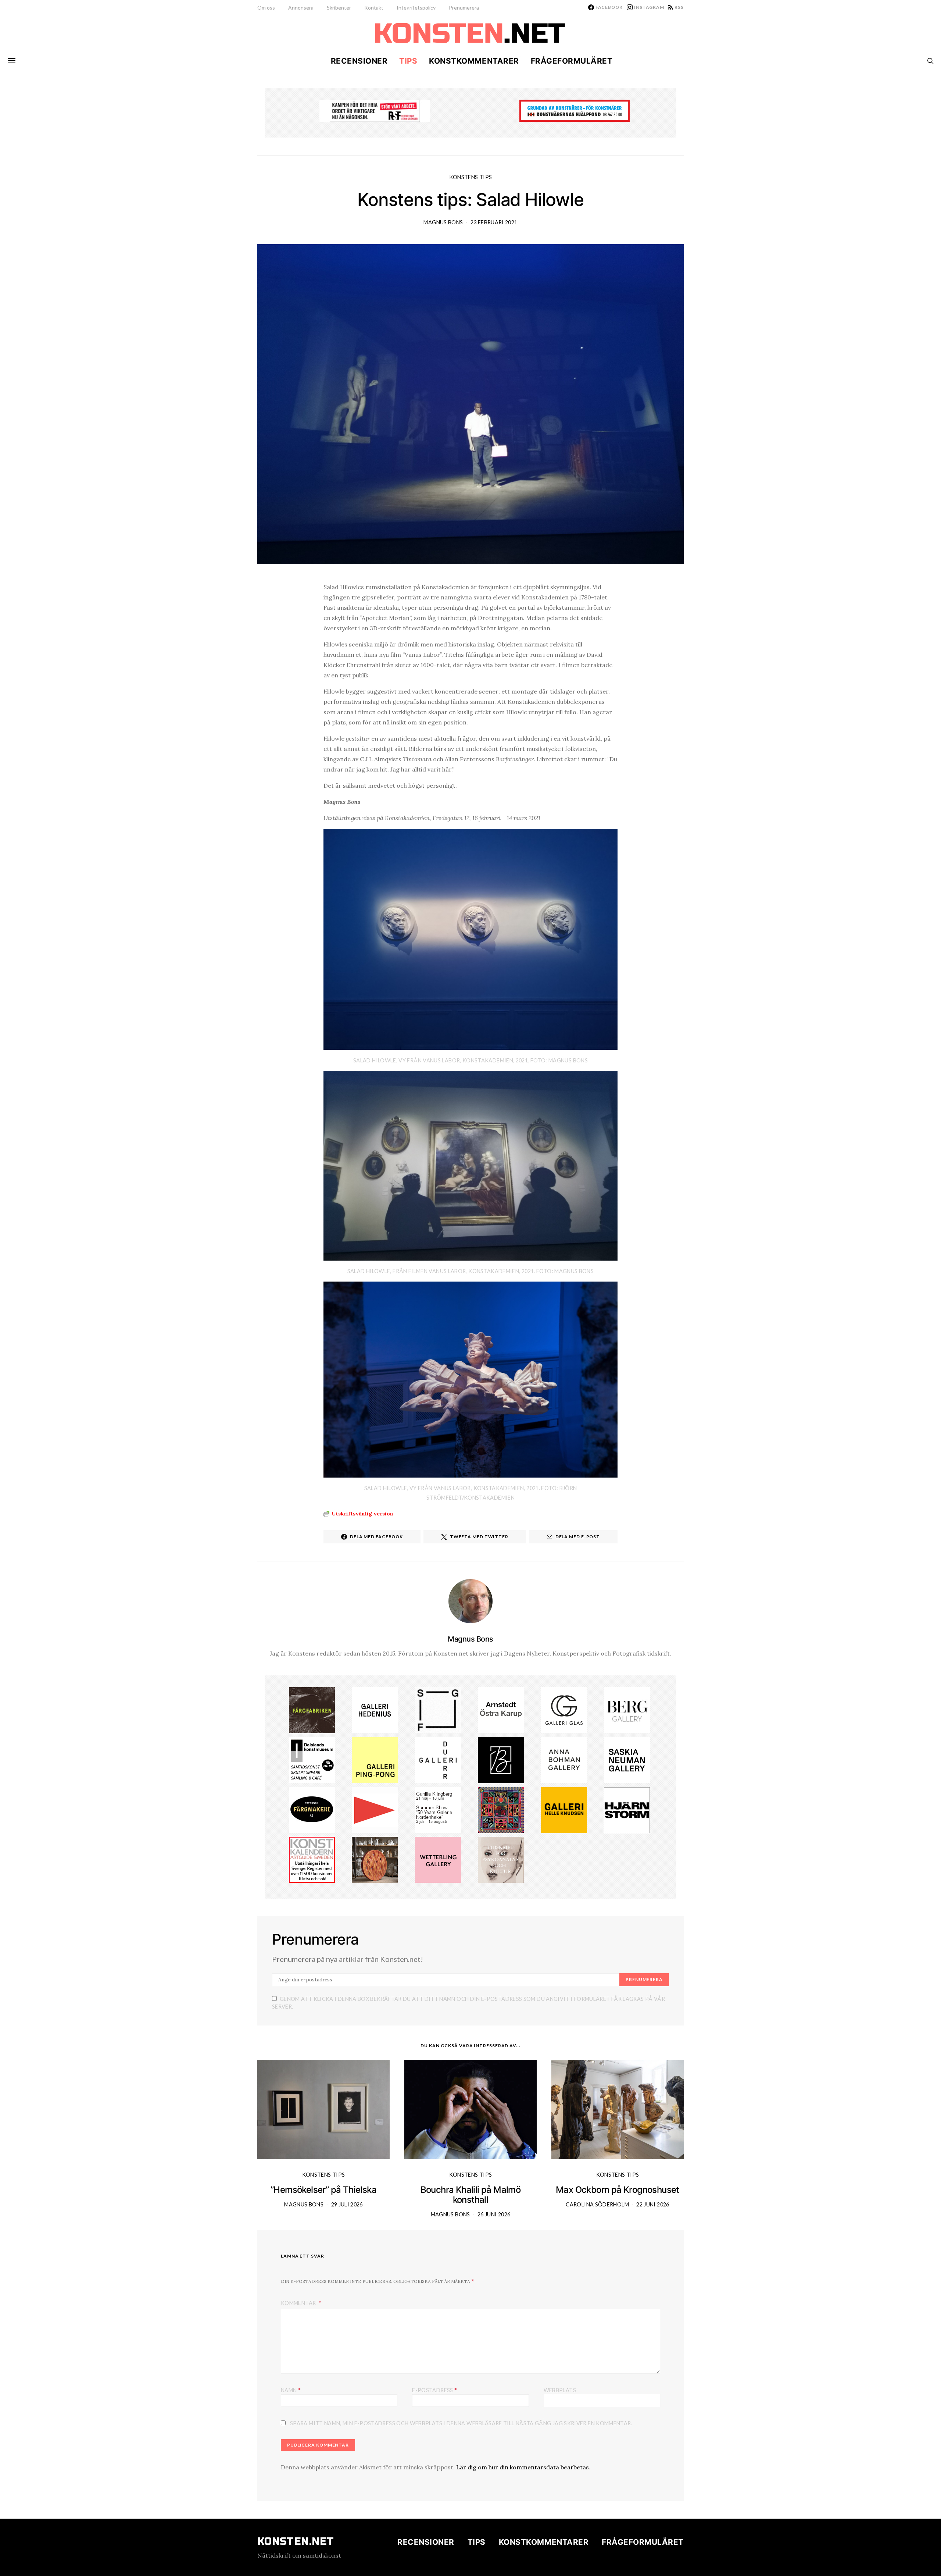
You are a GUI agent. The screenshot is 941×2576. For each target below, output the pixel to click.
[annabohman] (564, 1759)
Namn (291, 2390)
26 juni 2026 (494, 2214)
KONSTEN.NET (296, 2541)
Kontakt (374, 8)
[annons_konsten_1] (375, 1809)
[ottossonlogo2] (312, 1809)
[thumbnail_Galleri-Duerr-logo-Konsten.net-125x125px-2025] (438, 1759)
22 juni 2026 (653, 2204)
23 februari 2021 (494, 222)
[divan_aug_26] (501, 1859)
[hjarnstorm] (627, 1809)
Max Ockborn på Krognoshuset (618, 2190)
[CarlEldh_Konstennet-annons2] (375, 1859)
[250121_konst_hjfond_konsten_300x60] (575, 110)
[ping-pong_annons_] (375, 1759)
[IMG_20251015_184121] (375, 110)
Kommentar (299, 2303)
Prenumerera (464, 8)
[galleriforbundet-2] (438, 1710)
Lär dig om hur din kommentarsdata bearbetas (523, 2467)
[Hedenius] (375, 1710)
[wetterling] (438, 1859)
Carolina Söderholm (597, 2204)
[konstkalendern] (312, 1859)
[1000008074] (627, 1759)
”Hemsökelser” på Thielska (323, 2190)
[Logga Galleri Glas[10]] (564, 1710)
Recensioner (359, 61)
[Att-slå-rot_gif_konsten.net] (312, 1710)
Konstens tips (471, 177)
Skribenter (339, 8)
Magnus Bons (443, 222)
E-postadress (434, 2390)
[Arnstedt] (501, 1710)
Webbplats (560, 2390)
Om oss (266, 8)
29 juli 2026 (347, 2204)
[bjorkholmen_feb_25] (501, 1759)
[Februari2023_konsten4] (627, 1710)
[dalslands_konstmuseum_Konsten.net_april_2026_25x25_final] (312, 1759)
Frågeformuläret (572, 61)
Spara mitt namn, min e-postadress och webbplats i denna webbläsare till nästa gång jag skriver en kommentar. (461, 2423)
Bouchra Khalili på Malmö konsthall (471, 2195)
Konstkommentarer (474, 61)
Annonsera (301, 8)
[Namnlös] (438, 1809)
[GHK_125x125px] (564, 1809)
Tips (408, 61)
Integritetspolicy (416, 8)
